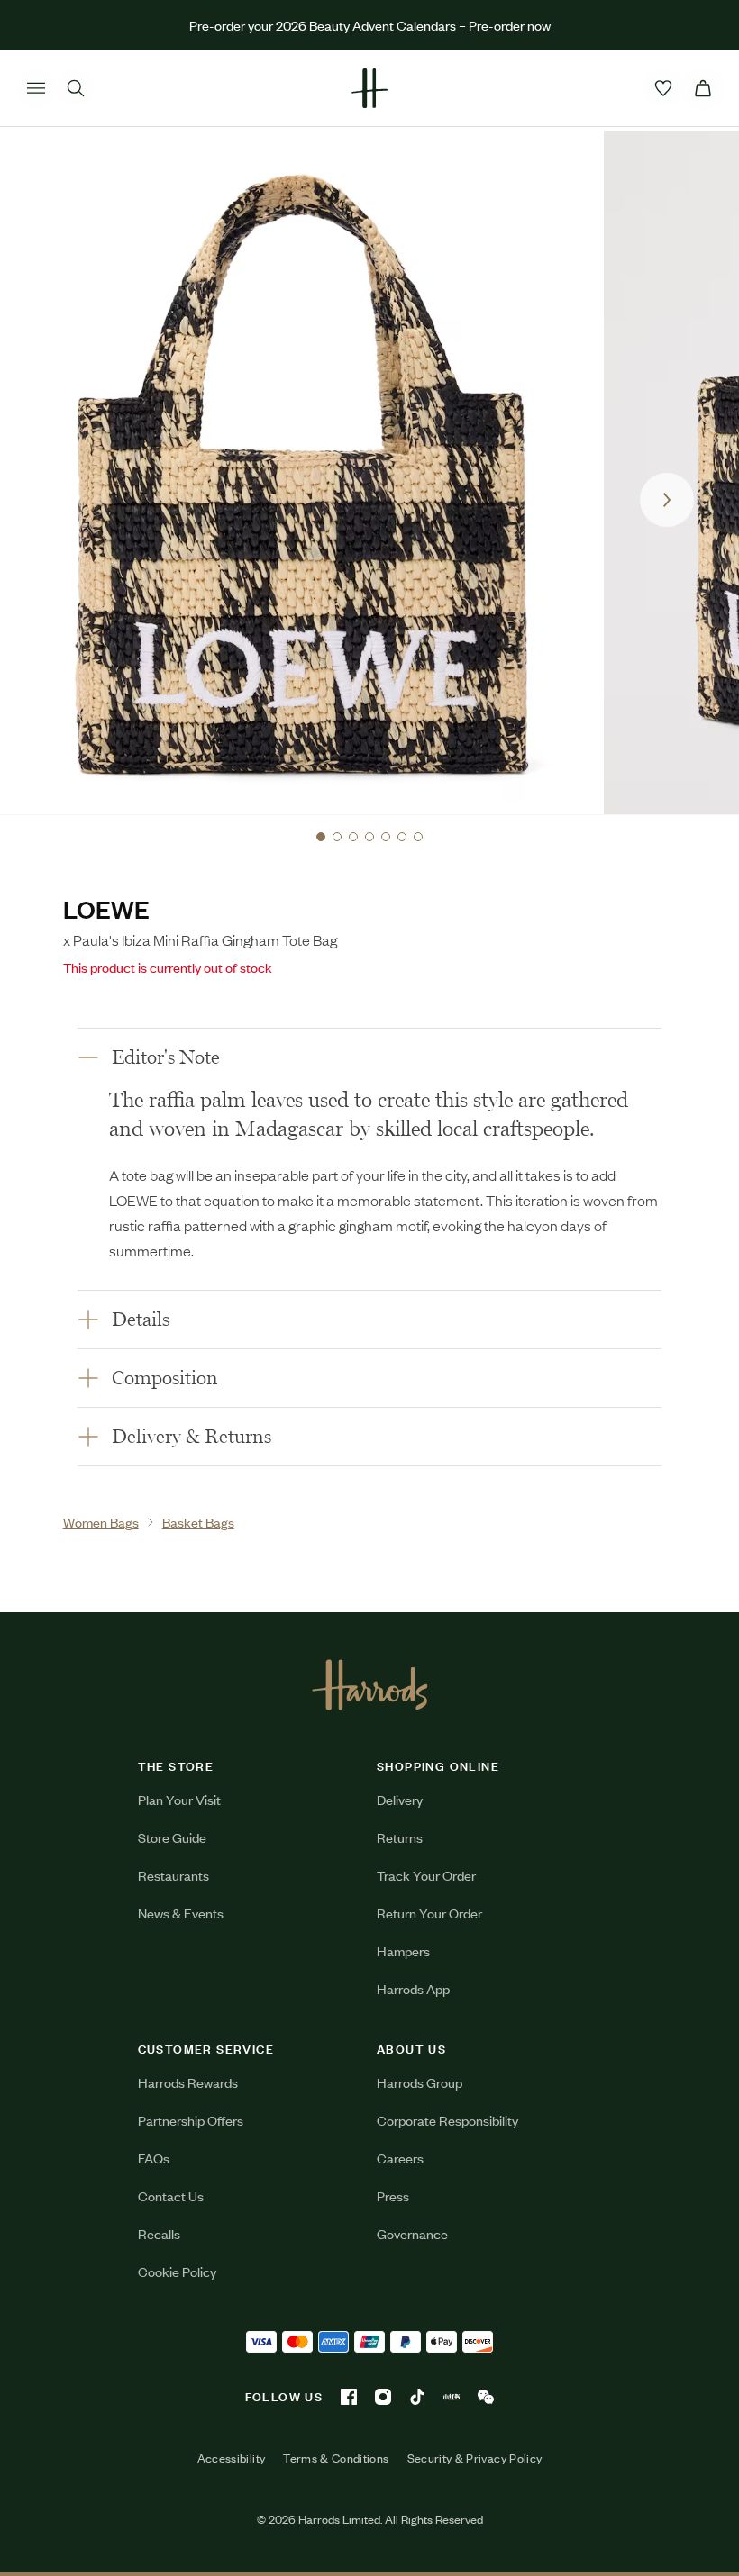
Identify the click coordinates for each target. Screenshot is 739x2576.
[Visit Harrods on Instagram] (383, 2397)
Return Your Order (429, 1913)
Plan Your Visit (179, 1799)
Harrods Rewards (188, 2082)
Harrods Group (420, 2082)
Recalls (159, 2233)
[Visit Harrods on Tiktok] (417, 2397)
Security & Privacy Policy (475, 2458)
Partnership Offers (191, 2120)
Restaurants (173, 1875)
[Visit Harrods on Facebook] (349, 2397)
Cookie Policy (177, 2271)
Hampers (403, 1950)
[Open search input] (76, 88)
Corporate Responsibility (447, 2120)
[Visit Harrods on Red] (452, 2397)
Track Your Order (426, 1875)
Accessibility (232, 2458)
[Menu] (36, 88)
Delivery (400, 1799)
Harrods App (413, 1988)
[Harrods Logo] (370, 1684)
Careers (400, 2158)
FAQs (154, 2158)
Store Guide (172, 1837)
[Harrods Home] (369, 88)
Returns (400, 1837)
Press (393, 2195)
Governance (412, 2233)
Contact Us (171, 2195)
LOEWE (106, 908)
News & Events (181, 1913)
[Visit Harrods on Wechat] (486, 2397)
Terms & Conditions (336, 2458)
